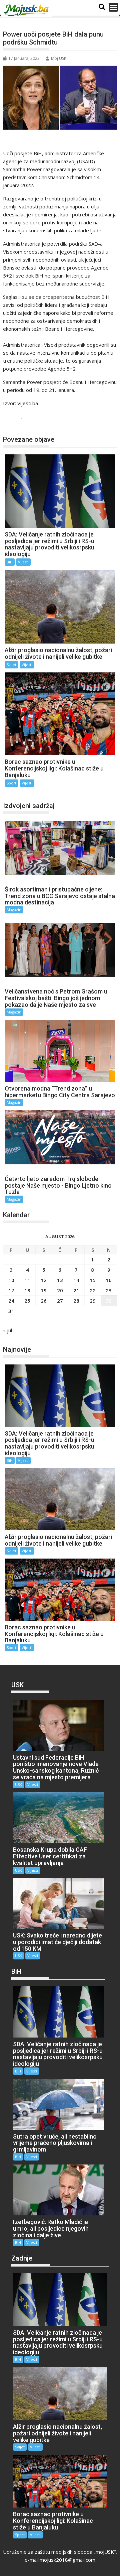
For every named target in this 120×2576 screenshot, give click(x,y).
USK (18, 1784)
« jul (7, 1330)
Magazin (14, 910)
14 (76, 1280)
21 (76, 1290)
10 (11, 1280)
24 (11, 1301)
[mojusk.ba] (27, 10)
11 (27, 1280)
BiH (15, 417)
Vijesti (31, 417)
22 (93, 1290)
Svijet (11, 665)
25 (27, 1301)
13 (60, 1280)
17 (11, 1290)
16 (109, 1280)
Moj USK (59, 58)
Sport (11, 783)
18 (27, 1290)
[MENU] (113, 7)
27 (60, 1301)
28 (76, 1301)
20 (60, 1290)
